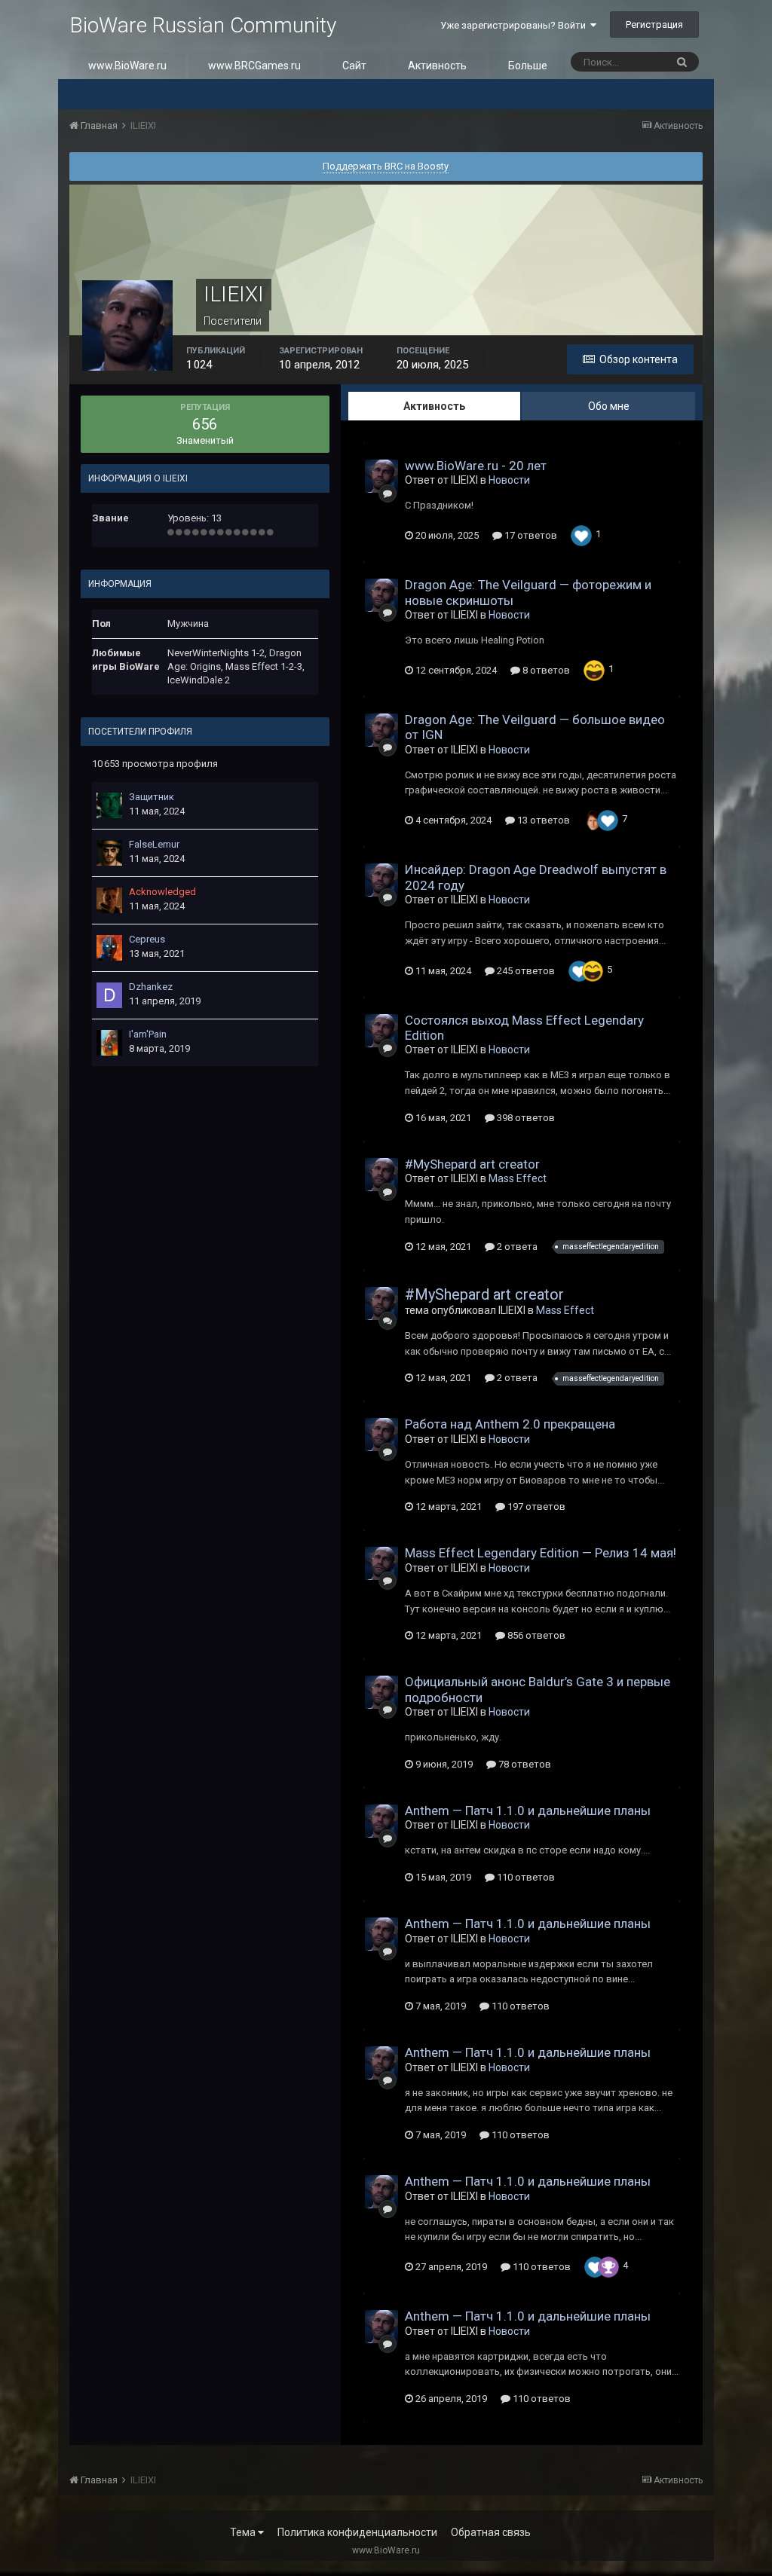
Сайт (354, 66)
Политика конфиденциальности (357, 2532)
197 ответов (535, 1506)
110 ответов (525, 1877)
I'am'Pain (148, 1034)
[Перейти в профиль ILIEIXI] (381, 476)
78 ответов (524, 1764)
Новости (509, 480)
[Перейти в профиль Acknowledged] (109, 900)
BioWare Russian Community (203, 25)
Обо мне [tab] (609, 406)
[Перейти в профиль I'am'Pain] (109, 1043)
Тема (244, 2532)
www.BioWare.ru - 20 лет (476, 466)
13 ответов (542, 820)
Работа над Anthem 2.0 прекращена (510, 1424)
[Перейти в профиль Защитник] (109, 805)
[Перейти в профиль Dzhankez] (109, 995)
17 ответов (530, 535)
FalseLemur (154, 844)
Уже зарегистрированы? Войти (515, 25)
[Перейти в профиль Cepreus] (109, 948)
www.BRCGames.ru (254, 66)
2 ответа (516, 1247)
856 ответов (535, 1635)
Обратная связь (491, 2532)
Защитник (152, 797)
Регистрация (654, 24)
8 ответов (545, 670)
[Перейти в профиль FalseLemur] (109, 853)
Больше (528, 66)
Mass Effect (518, 1178)
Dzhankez (151, 987)
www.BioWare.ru (127, 66)
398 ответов (525, 1118)
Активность (437, 66)
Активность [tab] (434, 406)
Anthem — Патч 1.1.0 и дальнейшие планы (528, 1811)
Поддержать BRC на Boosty (386, 166)
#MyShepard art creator (472, 1164)
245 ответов (525, 971)
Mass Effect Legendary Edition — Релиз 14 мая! (541, 1553)
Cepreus (147, 939)
